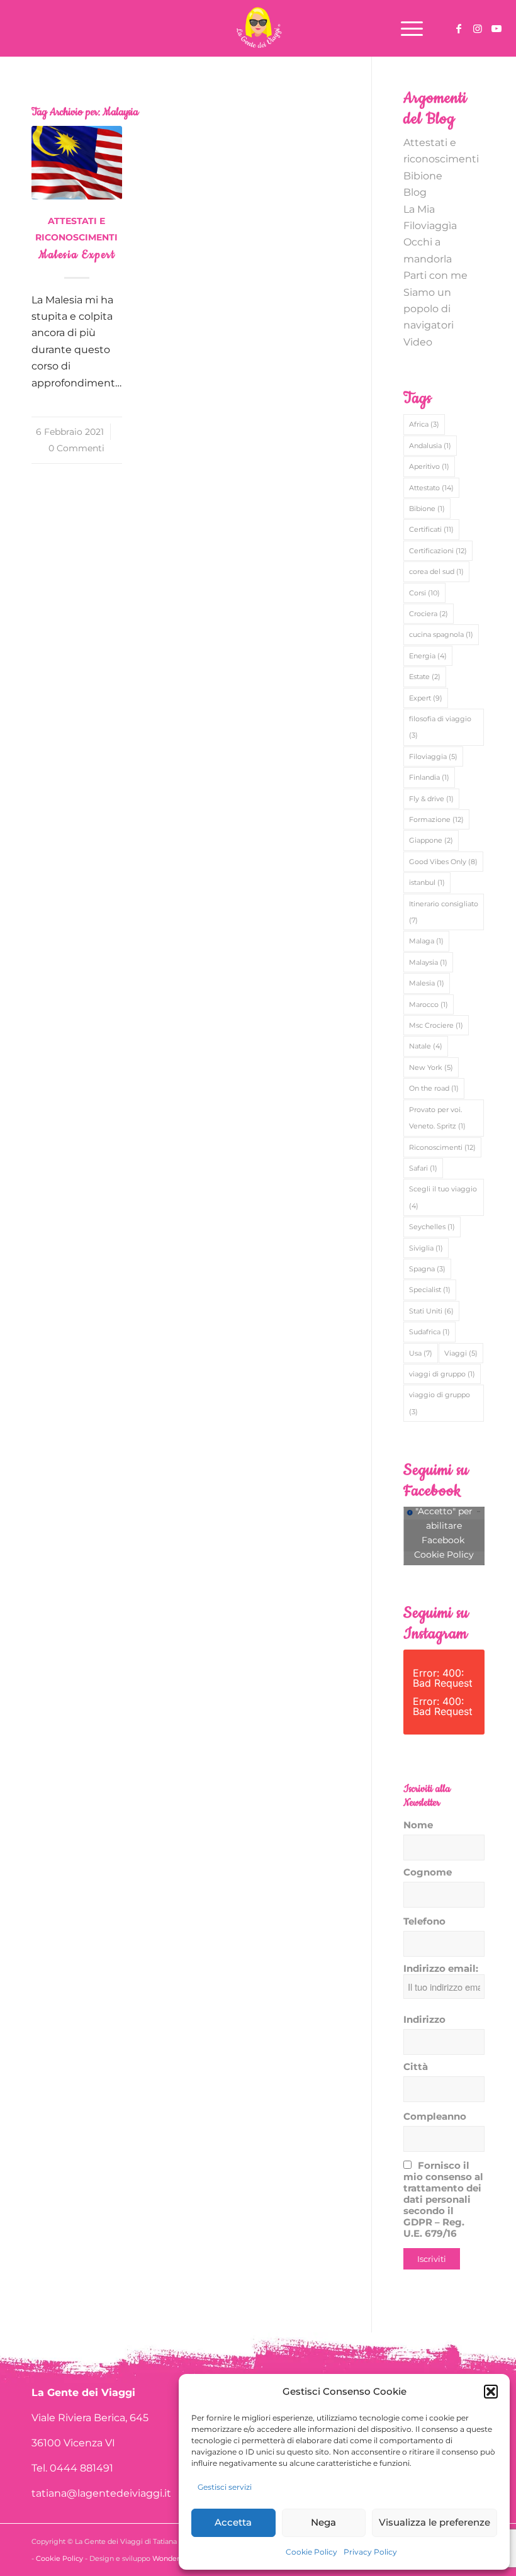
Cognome (428, 1872)
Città (416, 2067)
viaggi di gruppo (442, 1374)
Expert (426, 698)
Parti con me (435, 275)
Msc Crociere (436, 1025)
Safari (423, 1168)
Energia (428, 656)
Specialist (430, 1290)
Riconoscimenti (442, 1147)
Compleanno (435, 2117)
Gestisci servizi (225, 2487)
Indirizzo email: (441, 1969)
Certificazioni (438, 551)
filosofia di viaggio (440, 727)
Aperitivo (429, 466)
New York (431, 1067)
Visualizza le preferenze (435, 2522)
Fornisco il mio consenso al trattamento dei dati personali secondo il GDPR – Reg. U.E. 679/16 (443, 2200)
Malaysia (428, 962)
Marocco (429, 1004)
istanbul (427, 882)
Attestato (431, 488)
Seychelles (432, 1227)
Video (418, 342)
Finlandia (429, 777)
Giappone (431, 840)
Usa (421, 1353)
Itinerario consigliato (444, 912)
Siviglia (426, 1248)
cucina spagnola (441, 634)
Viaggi (461, 1353)
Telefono (424, 1921)
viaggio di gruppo (440, 1403)
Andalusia (430, 446)
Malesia (427, 983)
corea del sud (436, 571)
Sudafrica (429, 1332)
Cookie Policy (311, 2552)
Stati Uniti (431, 1311)
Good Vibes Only (443, 862)
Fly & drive (431, 799)
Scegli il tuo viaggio (443, 1197)
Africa (424, 424)
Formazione (436, 819)
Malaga (426, 941)
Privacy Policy (370, 2552)
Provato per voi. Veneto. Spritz (437, 1118)
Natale (426, 1046)
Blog (415, 192)
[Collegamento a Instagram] (478, 28)
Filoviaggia (433, 756)
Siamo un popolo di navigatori (429, 309)
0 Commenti (76, 448)
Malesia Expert (77, 255)
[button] (491, 2392)
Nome (418, 1825)
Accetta (233, 2522)
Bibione (423, 176)
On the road (434, 1088)
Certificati (431, 529)
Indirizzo (424, 2020)
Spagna (427, 1269)
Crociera (429, 614)
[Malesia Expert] (77, 162)
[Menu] (406, 28)
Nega (323, 2522)
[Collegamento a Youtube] (496, 28)
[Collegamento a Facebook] (459, 28)
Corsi (424, 593)
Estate (425, 677)
